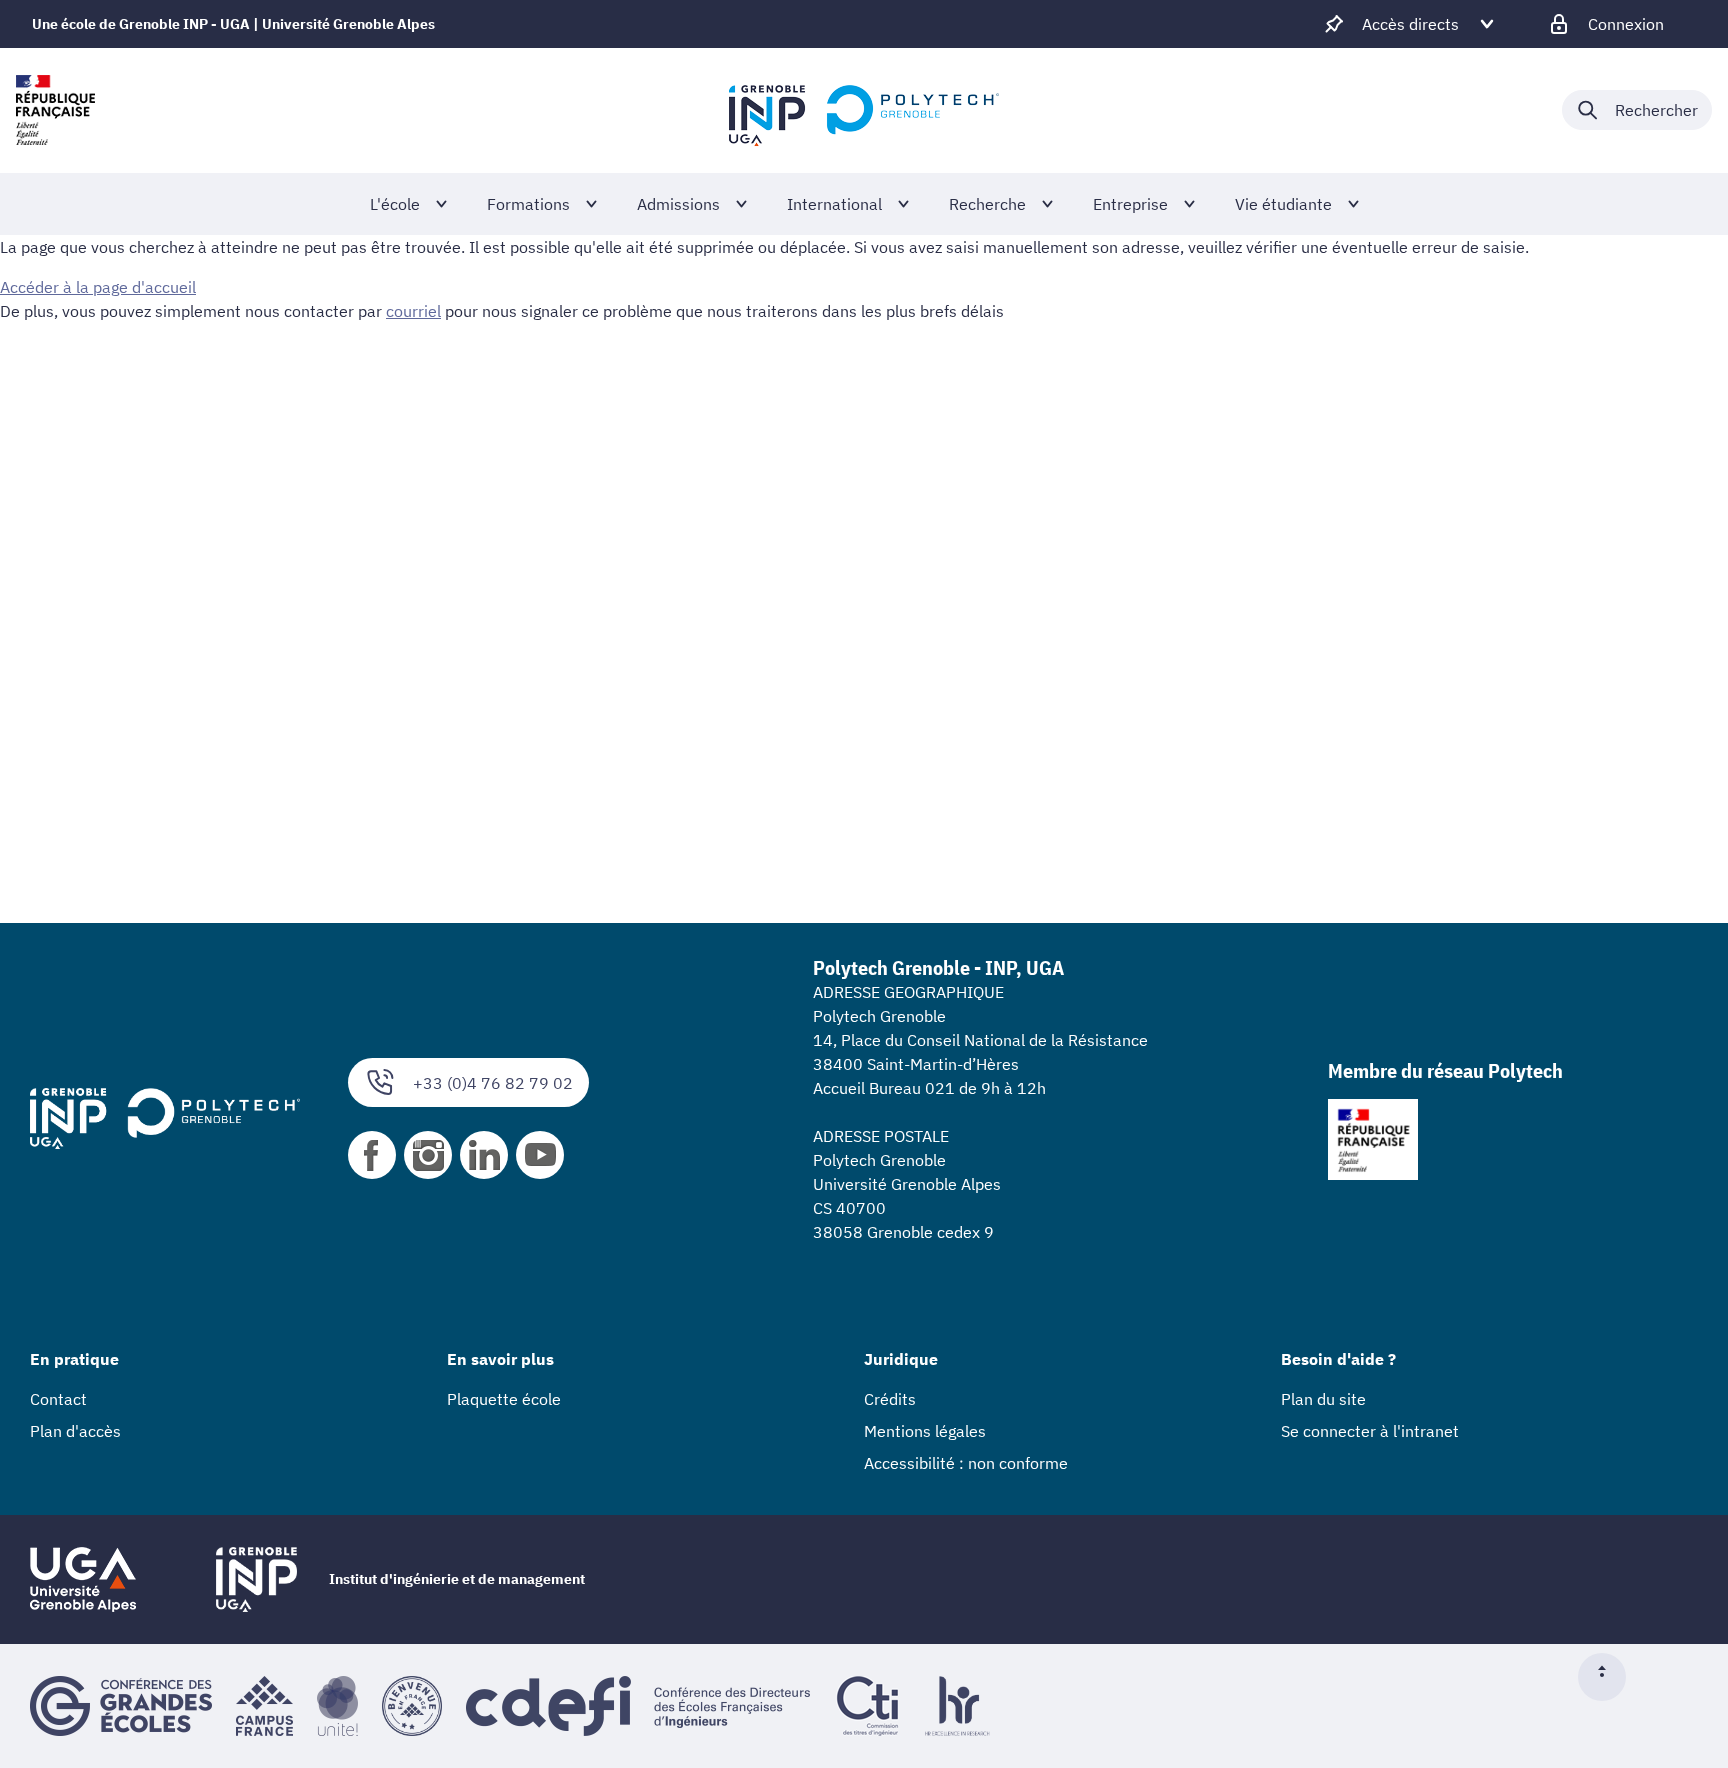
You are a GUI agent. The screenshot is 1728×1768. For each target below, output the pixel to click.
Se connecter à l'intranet (1370, 1431)
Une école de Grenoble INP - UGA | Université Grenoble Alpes (233, 24)
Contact (58, 1399)
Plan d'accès (75, 1431)
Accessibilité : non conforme (966, 1463)
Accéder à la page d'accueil (98, 287)
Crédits (890, 1399)
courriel (413, 311)
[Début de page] (1610, 1677)
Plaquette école (504, 1399)
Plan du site (1323, 1399)
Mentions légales (925, 1431)
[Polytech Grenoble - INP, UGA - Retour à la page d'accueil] (864, 110)
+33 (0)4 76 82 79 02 (493, 1083)
